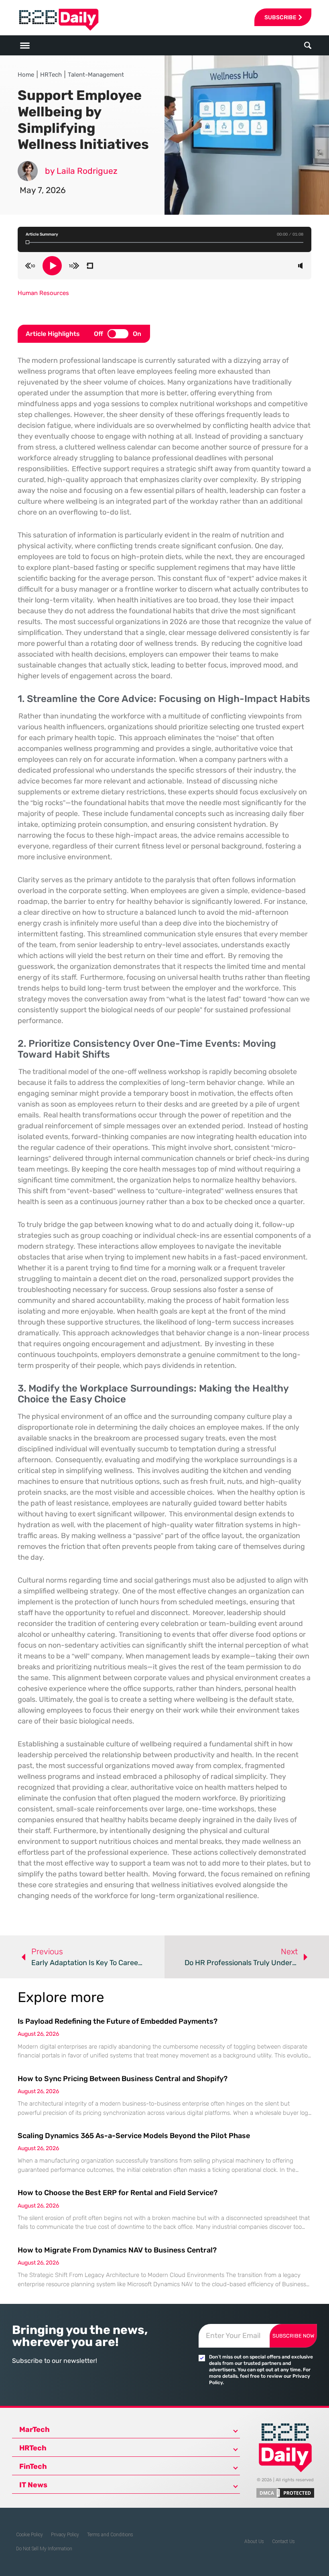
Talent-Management (96, 75)
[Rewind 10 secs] (30, 266)
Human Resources (43, 293)
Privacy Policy (65, 2535)
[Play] (52, 266)
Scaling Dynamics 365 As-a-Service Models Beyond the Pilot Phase (134, 2136)
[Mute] (300, 266)
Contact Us (283, 2541)
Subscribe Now (293, 2336)
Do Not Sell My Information (44, 2549)
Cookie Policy (29, 2535)
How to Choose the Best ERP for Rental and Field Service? (118, 2193)
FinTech (33, 2466)
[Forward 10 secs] (74, 266)
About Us (254, 2541)
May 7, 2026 (43, 190)
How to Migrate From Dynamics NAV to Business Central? (117, 2250)
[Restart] (90, 266)
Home (26, 75)
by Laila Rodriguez (81, 171)
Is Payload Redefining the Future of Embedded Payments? (118, 2021)
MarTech (35, 2429)
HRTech (51, 75)
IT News (33, 2485)
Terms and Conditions (110, 2535)
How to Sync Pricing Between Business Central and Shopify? (123, 2079)
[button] (308, 46)
